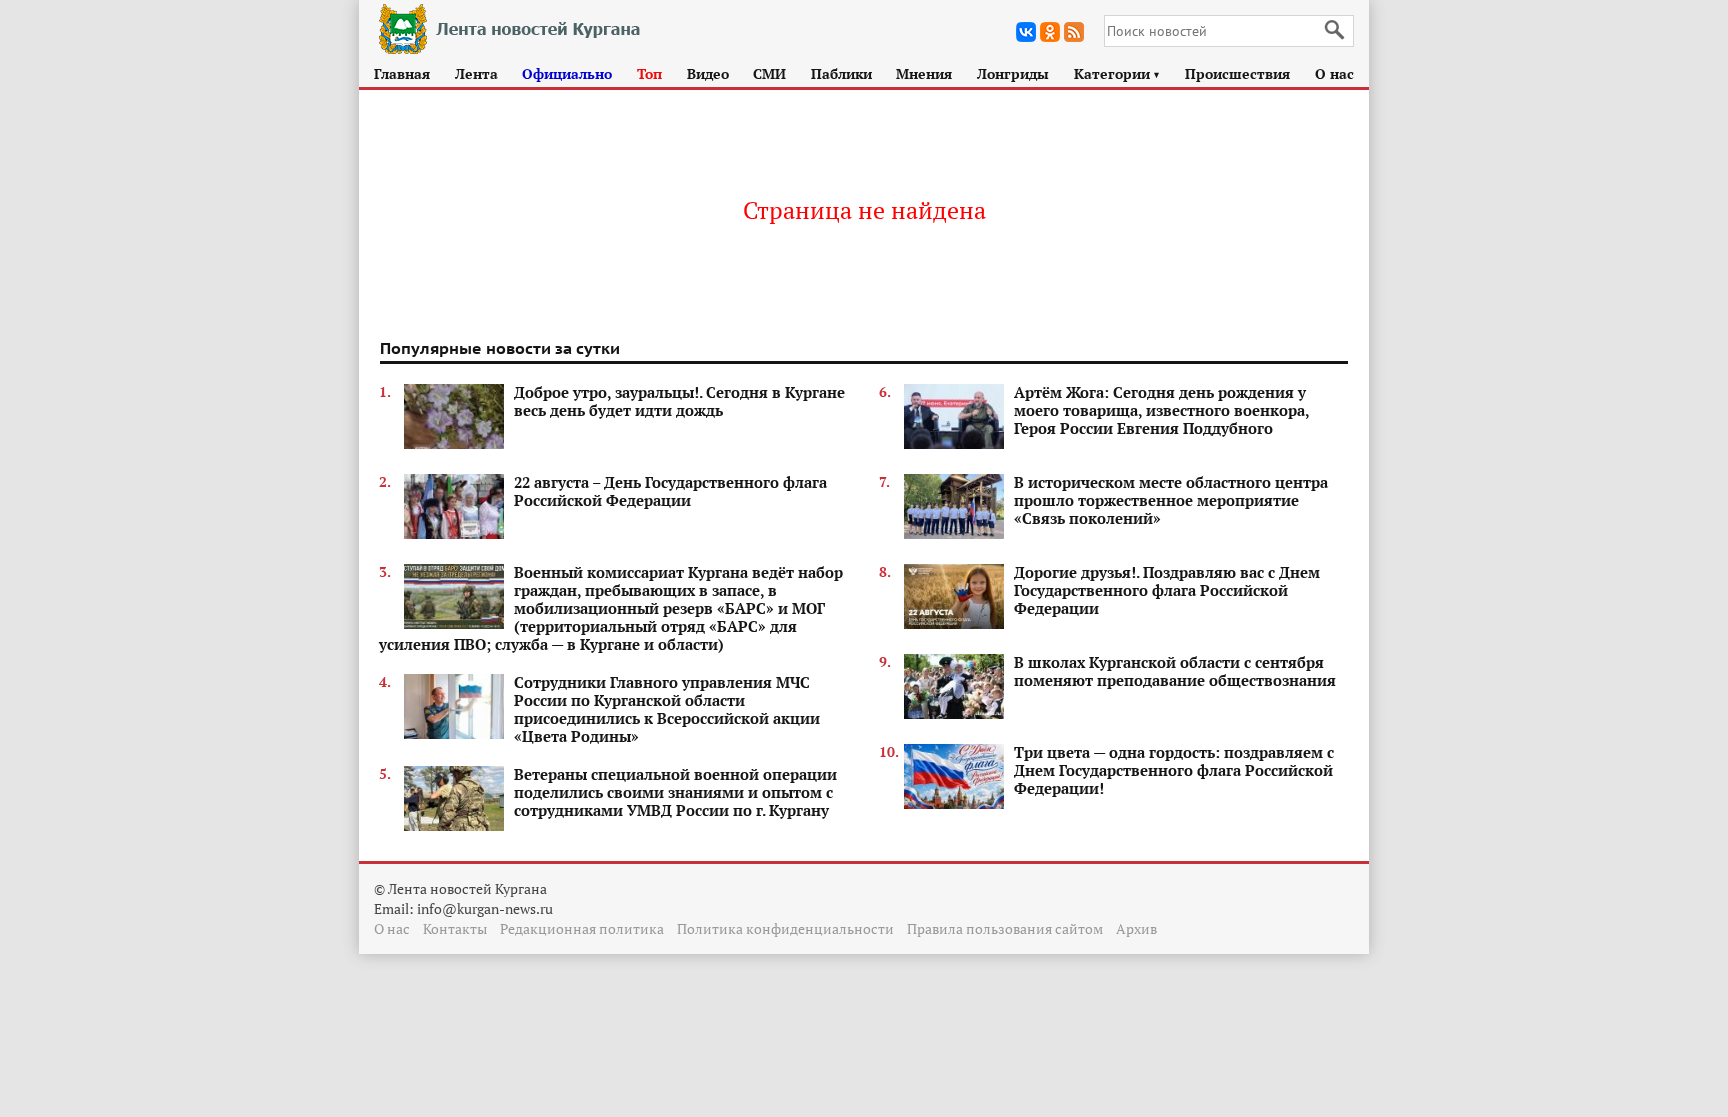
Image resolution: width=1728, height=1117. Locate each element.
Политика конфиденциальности (785, 928)
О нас (1334, 73)
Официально (567, 73)
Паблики (841, 73)
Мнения (924, 73)
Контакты (455, 928)
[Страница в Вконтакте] (1026, 32)
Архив (1136, 928)
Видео (708, 73)
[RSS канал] (1074, 32)
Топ (649, 73)
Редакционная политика (582, 928)
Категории (1117, 73)
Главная (402, 73)
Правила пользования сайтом (1005, 928)
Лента (476, 73)
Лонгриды (1013, 73)
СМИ (769, 73)
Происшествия (1237, 73)
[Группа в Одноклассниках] (1050, 32)
